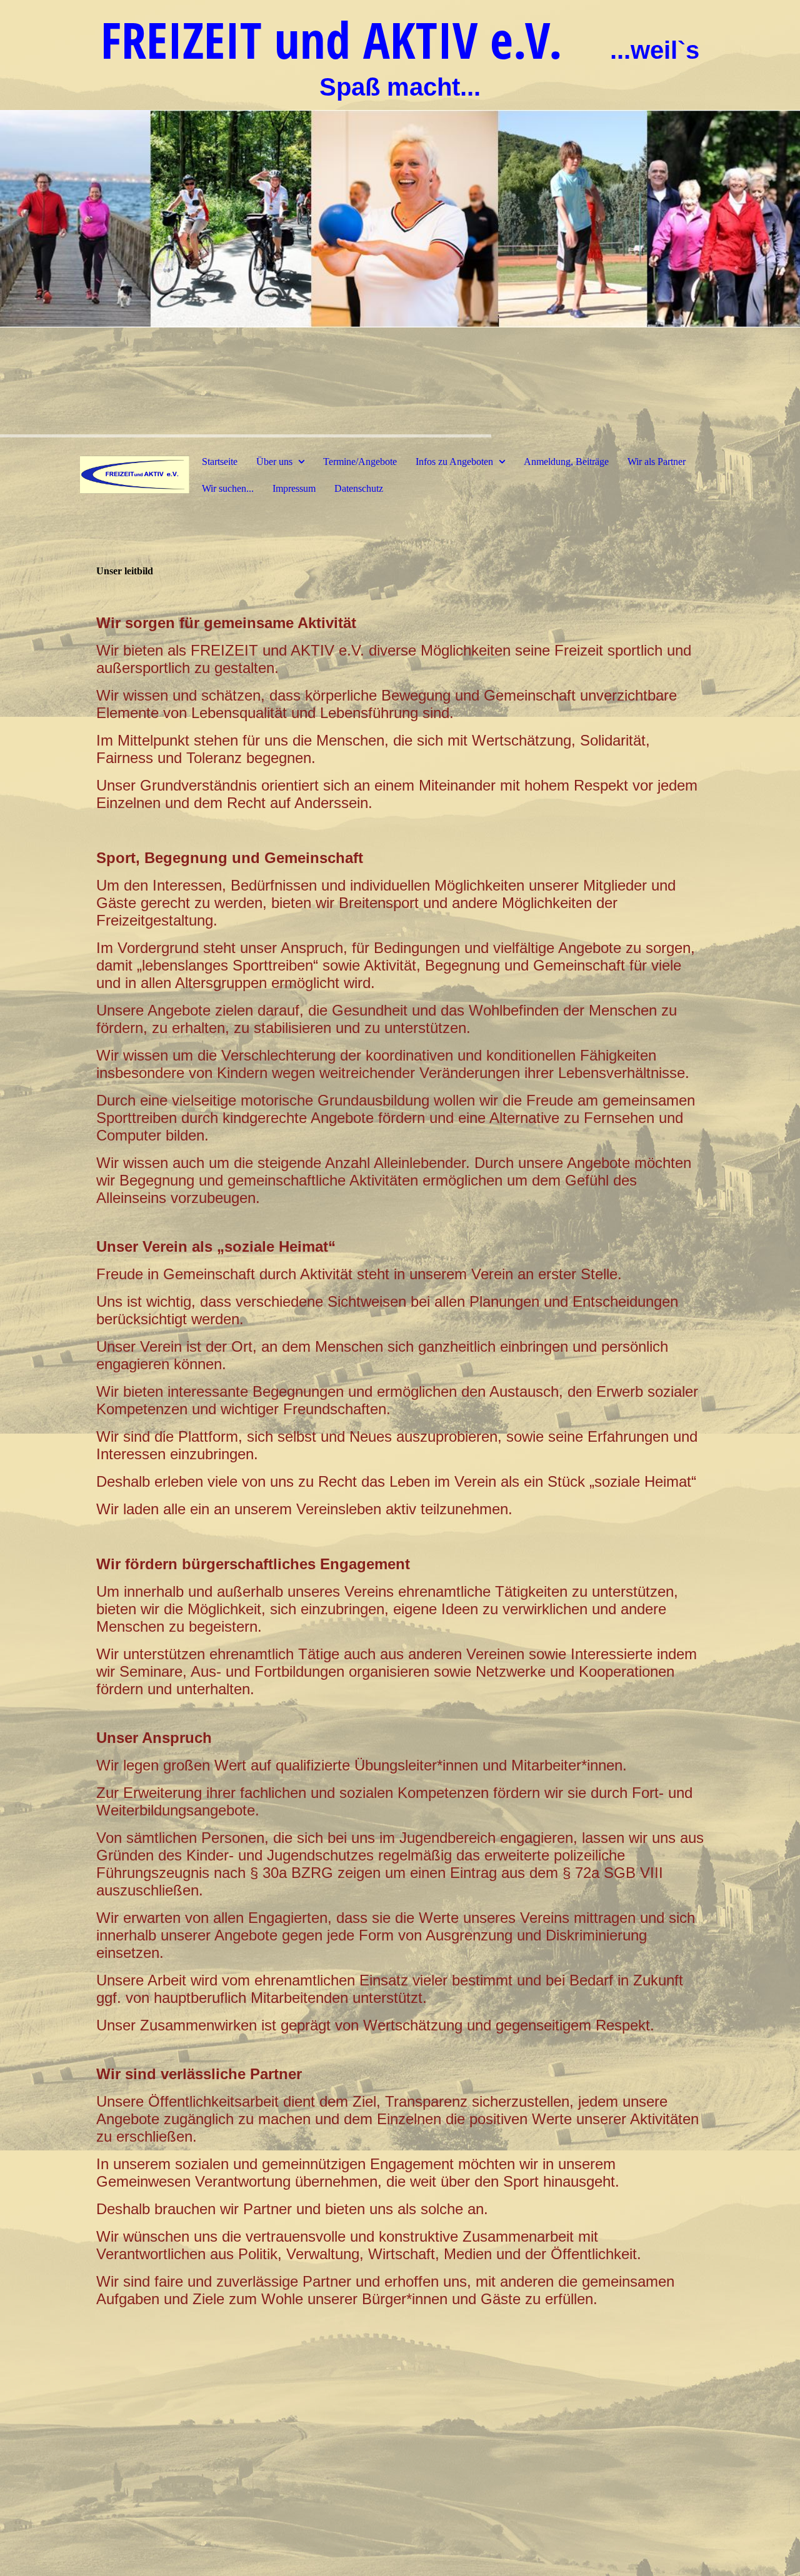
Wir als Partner (657, 462)
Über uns (276, 462)
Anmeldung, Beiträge (566, 462)
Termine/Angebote (360, 462)
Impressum (294, 488)
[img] (400, 219)
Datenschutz (359, 488)
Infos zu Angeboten (454, 462)
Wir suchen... (228, 488)
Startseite (220, 462)
